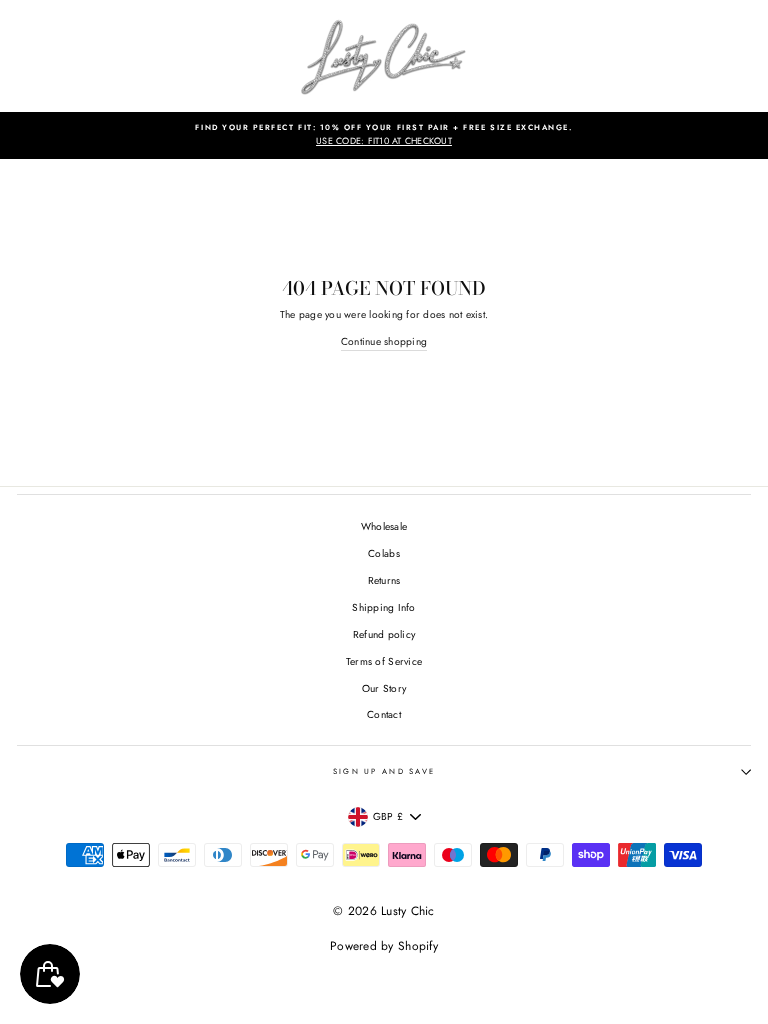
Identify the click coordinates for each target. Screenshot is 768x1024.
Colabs (384, 553)
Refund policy (384, 634)
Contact (384, 714)
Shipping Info (383, 607)
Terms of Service (384, 661)
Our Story (384, 688)
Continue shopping (384, 341)
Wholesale (384, 526)
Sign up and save (384, 771)
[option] (384, 135)
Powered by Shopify (384, 946)
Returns (384, 580)
